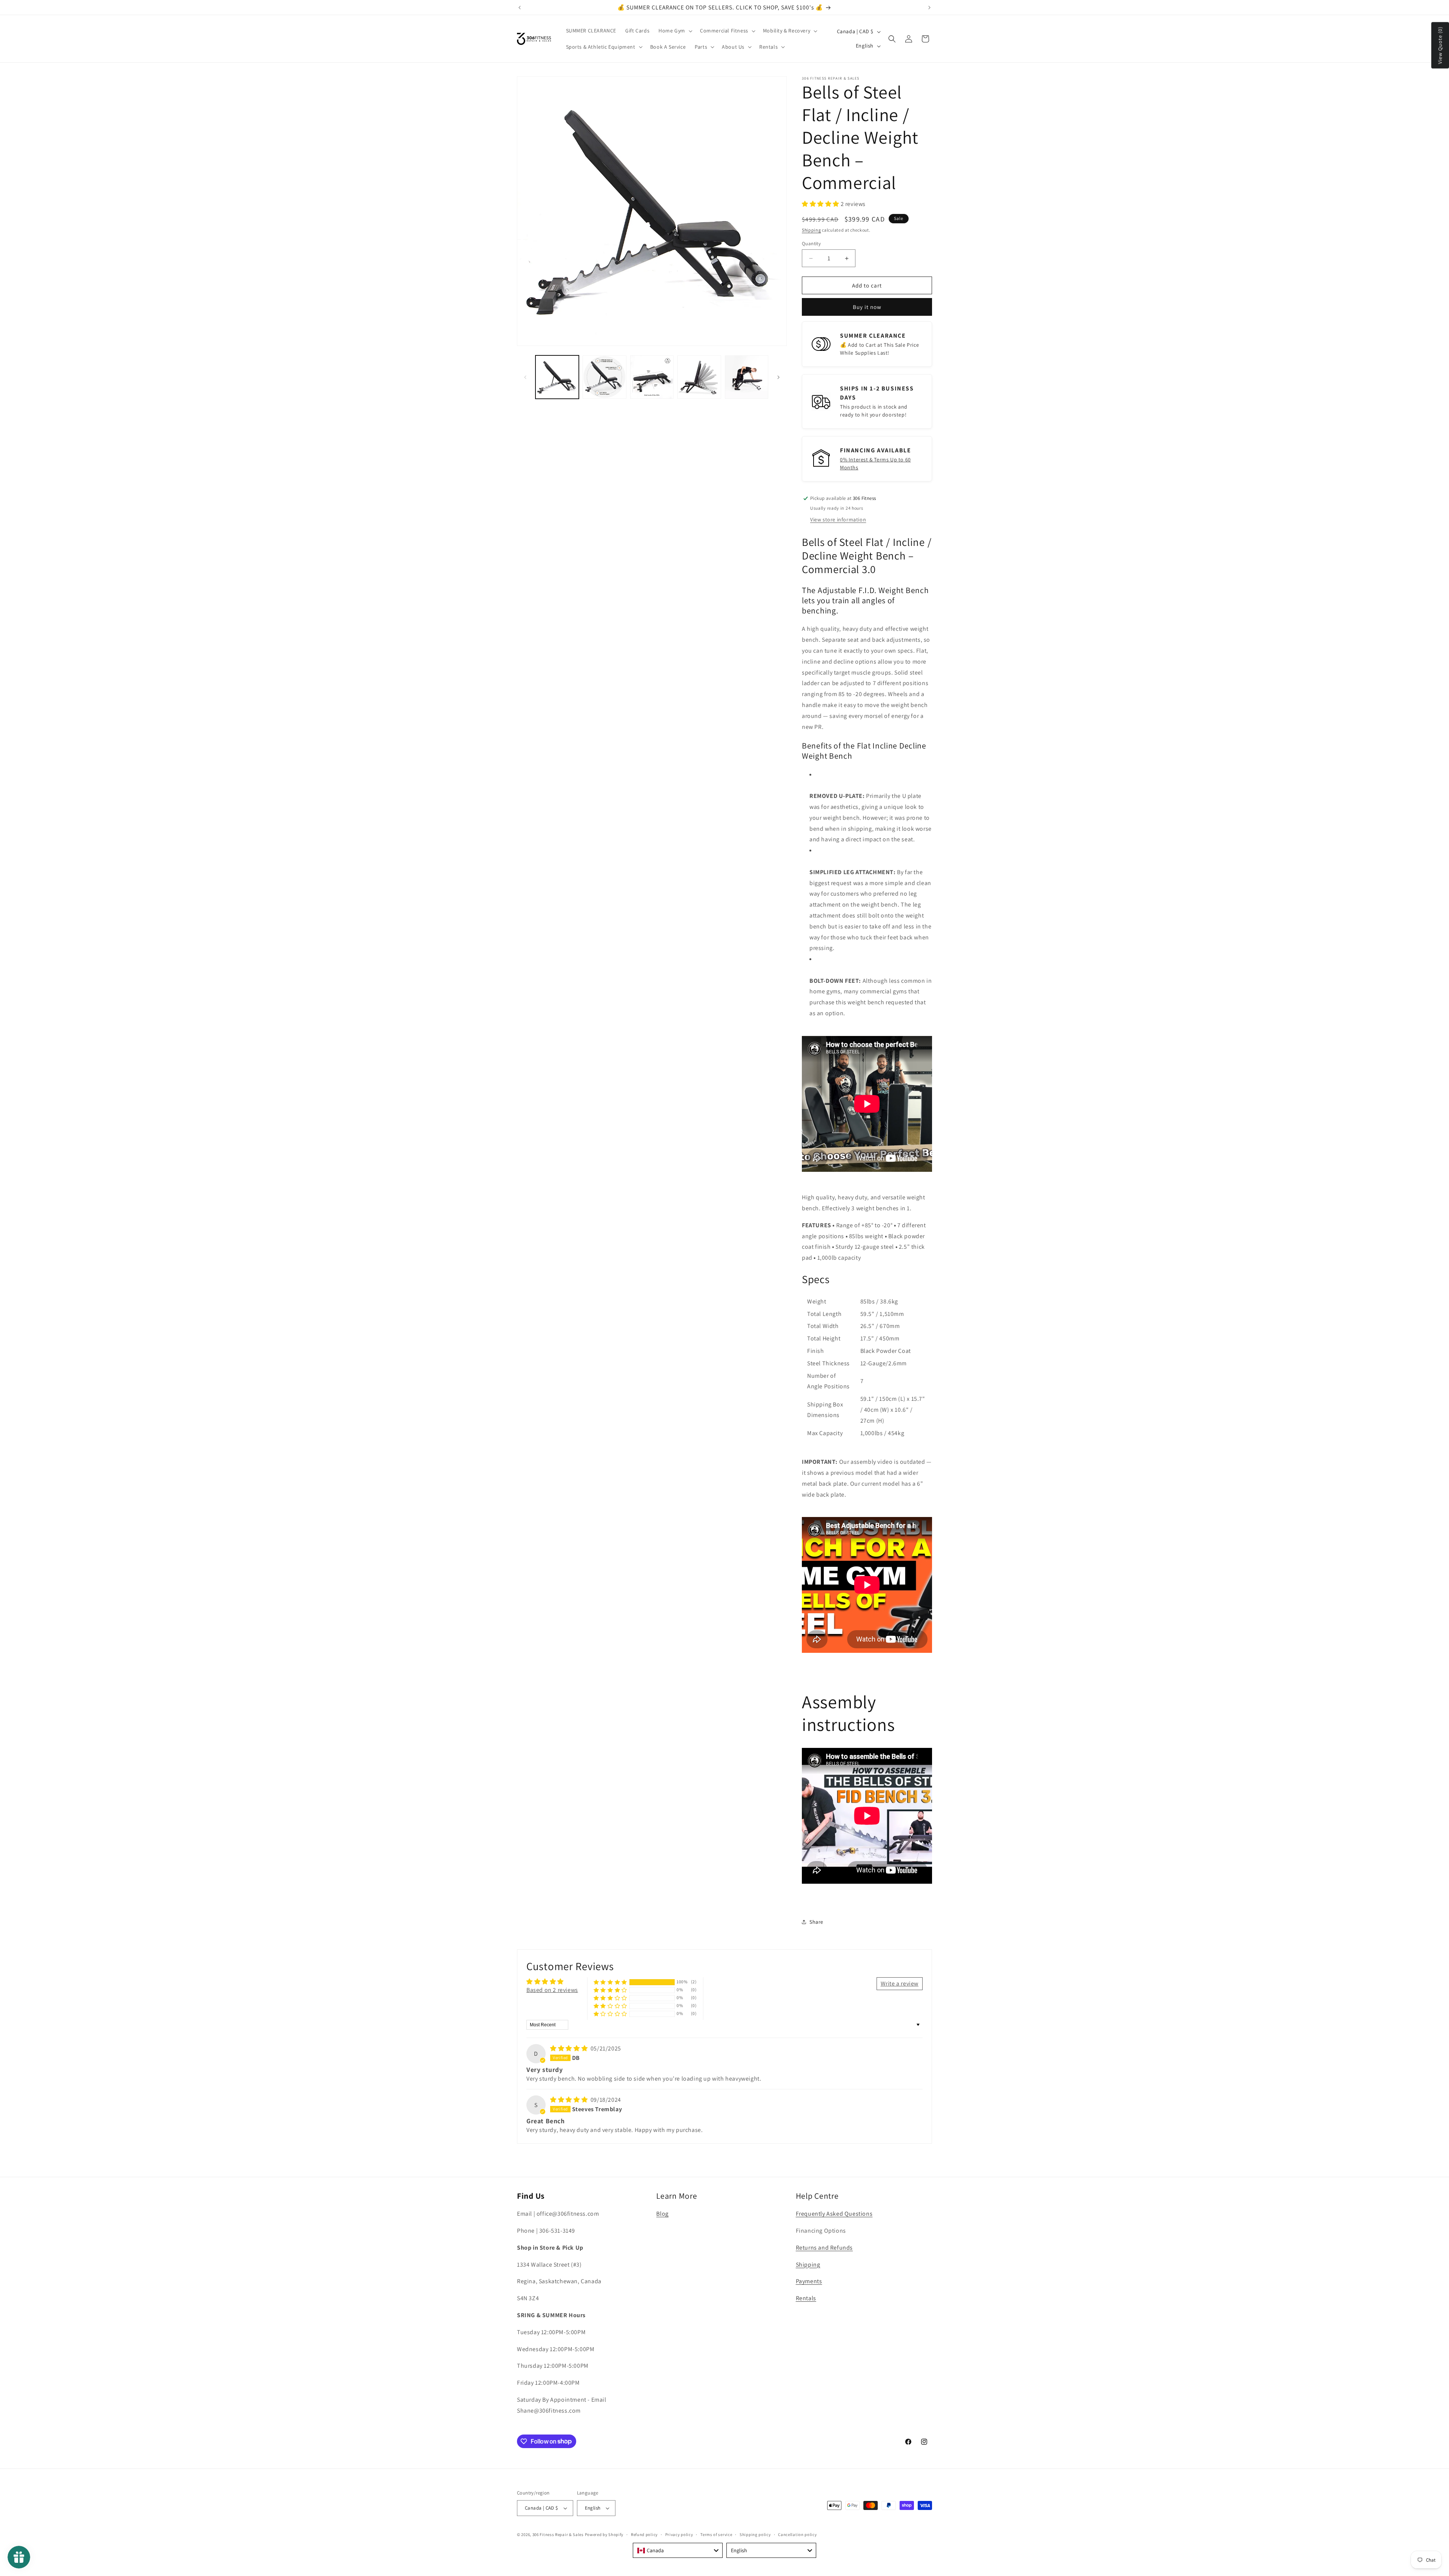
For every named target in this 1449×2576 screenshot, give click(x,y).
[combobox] (678, 2550)
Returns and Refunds (824, 2248)
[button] (675, 31)
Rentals (806, 2298)
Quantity (811, 244)
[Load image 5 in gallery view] (747, 377)
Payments (809, 2281)
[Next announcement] (929, 8)
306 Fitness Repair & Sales (558, 2535)
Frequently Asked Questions (834, 2214)
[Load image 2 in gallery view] (604, 377)
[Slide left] (525, 377)
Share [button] (816, 1922)
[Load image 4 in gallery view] (699, 377)
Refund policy (644, 2535)
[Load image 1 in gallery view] (557, 377)
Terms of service (716, 2535)
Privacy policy (679, 2535)
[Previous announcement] (520, 8)
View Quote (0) (1440, 45)
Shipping (811, 230)
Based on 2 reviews (552, 1990)
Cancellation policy (797, 2535)
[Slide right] (778, 377)
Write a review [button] (900, 1983)
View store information (838, 520)
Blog (662, 2214)
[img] (570, 2048)
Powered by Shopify (604, 2535)
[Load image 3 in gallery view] (652, 377)
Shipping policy (755, 2535)
